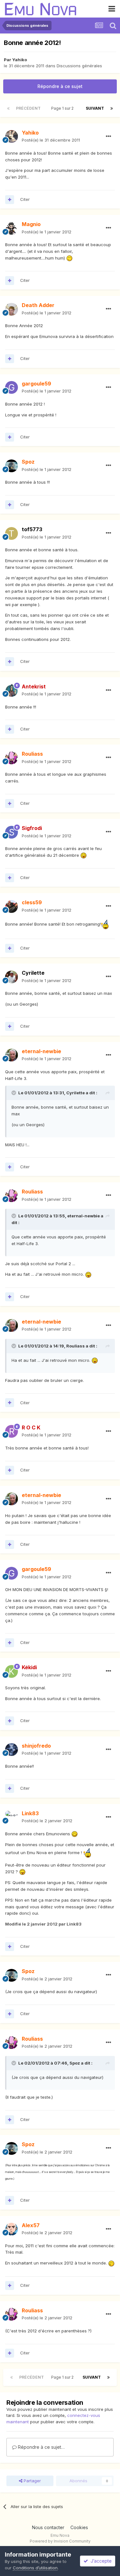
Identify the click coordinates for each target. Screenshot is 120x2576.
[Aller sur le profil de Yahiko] (12, 136)
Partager (32, 2481)
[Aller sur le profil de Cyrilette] (12, 977)
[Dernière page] (112, 108)
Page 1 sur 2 (63, 108)
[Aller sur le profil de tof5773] (12, 533)
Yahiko (20, 60)
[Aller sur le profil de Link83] (12, 1817)
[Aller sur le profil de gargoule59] (12, 387)
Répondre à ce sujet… (41, 2447)
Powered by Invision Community (60, 2541)
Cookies (79, 2527)
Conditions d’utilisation (35, 2568)
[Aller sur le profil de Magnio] (12, 228)
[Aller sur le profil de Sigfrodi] (12, 832)
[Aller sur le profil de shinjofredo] (12, 1750)
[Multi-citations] (10, 200)
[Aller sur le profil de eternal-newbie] (12, 1055)
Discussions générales (79, 66)
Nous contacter (48, 2527)
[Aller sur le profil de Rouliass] (12, 758)
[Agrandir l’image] (69, 258)
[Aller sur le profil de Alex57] (12, 2229)
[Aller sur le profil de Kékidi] (12, 1671)
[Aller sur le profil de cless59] (12, 906)
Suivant (95, 108)
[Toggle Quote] (14, 1093)
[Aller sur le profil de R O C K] (12, 1431)
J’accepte (100, 2561)
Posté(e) (51, 140)
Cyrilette (33, 973)
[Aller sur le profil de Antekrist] (12, 690)
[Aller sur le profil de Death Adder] (12, 309)
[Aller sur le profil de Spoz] (12, 466)
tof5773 (32, 529)
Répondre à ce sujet (60, 86)
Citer (25, 199)
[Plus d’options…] (108, 136)
